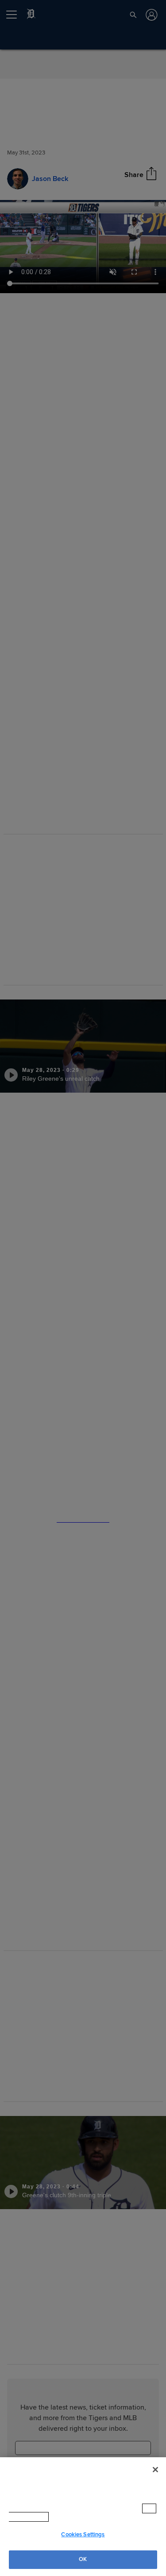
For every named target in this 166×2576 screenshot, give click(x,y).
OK (83, 2559)
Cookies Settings (83, 2535)
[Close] (155, 2478)
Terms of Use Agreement (88, 2517)
